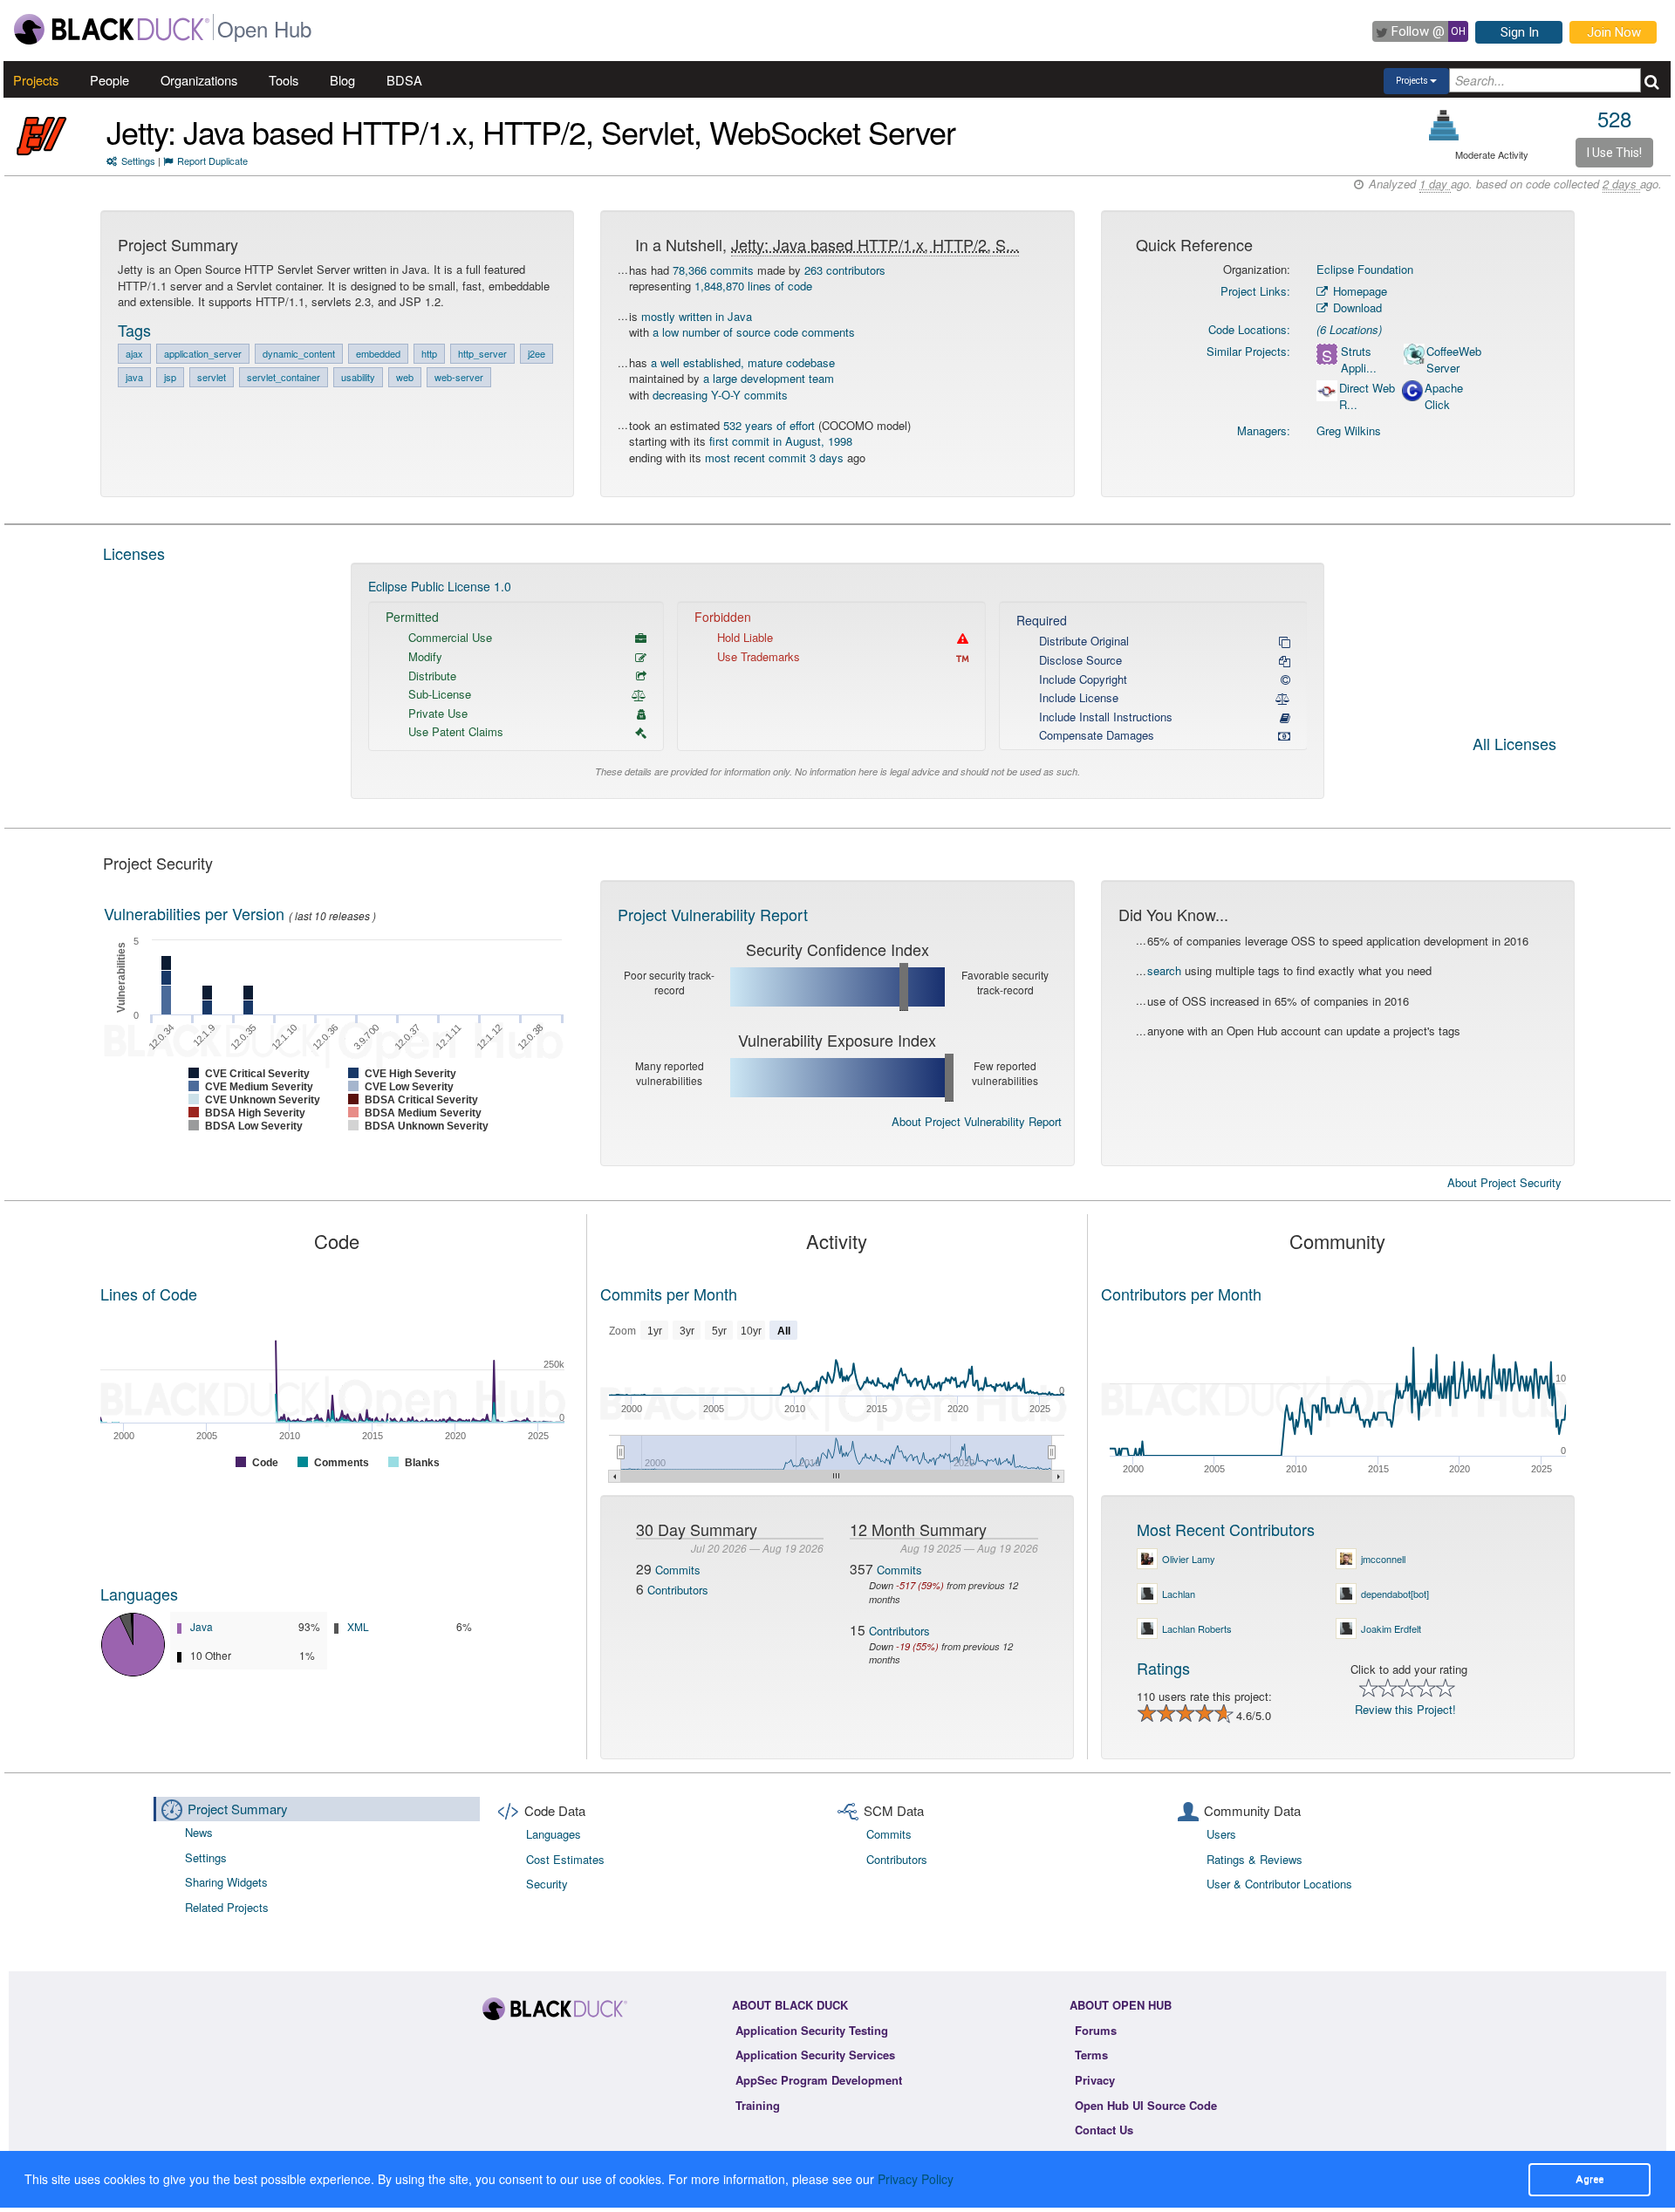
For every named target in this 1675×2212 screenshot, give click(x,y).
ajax (134, 353)
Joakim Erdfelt (1391, 1628)
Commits (678, 1570)
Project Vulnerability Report (713, 914)
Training (758, 2105)
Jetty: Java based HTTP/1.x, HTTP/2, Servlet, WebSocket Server (531, 131)
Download (1356, 307)
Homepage (1358, 291)
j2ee (537, 353)
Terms (1091, 2055)
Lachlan (1179, 1594)
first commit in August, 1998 (781, 441)
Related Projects (227, 1907)
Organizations (199, 80)
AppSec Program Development (819, 2080)
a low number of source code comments (754, 332)
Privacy (1095, 2080)
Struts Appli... (1359, 360)
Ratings (1163, 1668)
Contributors (678, 1590)
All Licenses (1514, 745)
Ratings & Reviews (1255, 1859)
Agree (1590, 2179)
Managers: (1264, 430)
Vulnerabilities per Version (194, 913)
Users (1221, 1834)
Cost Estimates (565, 1859)
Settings (138, 160)
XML (358, 1626)
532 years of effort (769, 425)
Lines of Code (149, 1294)
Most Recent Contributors (1226, 1529)
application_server (203, 353)
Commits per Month (669, 1294)
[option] (838, 681)
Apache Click (1444, 396)
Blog (342, 80)
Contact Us (1104, 2130)
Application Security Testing (812, 2030)
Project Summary (238, 1809)
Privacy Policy (916, 2179)
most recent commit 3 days (774, 457)
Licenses (134, 553)
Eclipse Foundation (1365, 269)
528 (1614, 118)
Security (547, 1884)
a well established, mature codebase (743, 362)
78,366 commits (713, 270)
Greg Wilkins (1349, 430)
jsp (170, 377)
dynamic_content (299, 353)
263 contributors (845, 270)
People (109, 80)
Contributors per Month (1181, 1294)
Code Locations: (1249, 329)
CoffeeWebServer (1454, 360)
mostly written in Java (697, 316)
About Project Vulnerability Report (977, 1121)
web (405, 377)
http (429, 353)
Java (202, 1626)
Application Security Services (815, 2055)
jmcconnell (1383, 1559)
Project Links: (1255, 291)
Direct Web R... (1367, 396)
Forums (1096, 2030)
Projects (36, 80)
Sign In (1520, 32)
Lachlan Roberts (1197, 1628)
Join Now (1614, 32)
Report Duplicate (212, 160)
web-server (459, 377)
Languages (139, 1594)
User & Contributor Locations (1279, 1884)
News (199, 1832)
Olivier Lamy (1189, 1559)
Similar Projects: (1248, 351)
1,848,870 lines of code (753, 286)
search (1164, 970)
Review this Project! (1405, 1709)
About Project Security (1504, 1183)
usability (358, 377)
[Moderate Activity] (1444, 125)
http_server (482, 353)
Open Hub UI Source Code (1146, 2105)
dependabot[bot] (1395, 1594)
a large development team (769, 378)
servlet (212, 377)
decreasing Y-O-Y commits (720, 395)
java (134, 377)
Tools (284, 80)
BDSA (404, 80)
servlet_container (284, 377)
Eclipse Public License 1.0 (440, 586)
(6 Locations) (1349, 329)
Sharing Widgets (226, 1882)
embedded (378, 353)
